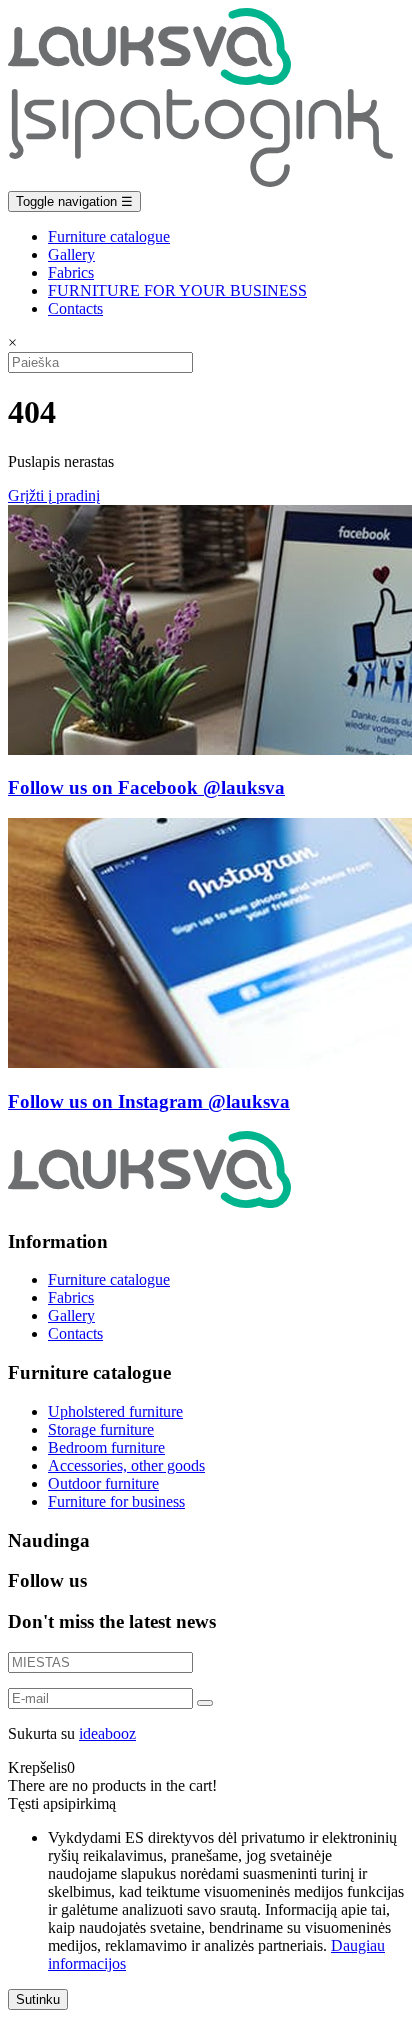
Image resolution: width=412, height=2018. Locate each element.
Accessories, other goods (126, 1465)
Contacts (75, 308)
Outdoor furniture (103, 1483)
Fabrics (71, 272)
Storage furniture (101, 1429)
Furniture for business (116, 1501)
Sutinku (38, 1999)
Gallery (71, 254)
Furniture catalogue (109, 236)
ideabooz (107, 1733)
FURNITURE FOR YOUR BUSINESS (177, 290)
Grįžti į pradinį (54, 495)
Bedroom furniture (106, 1447)
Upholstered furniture (115, 1411)
